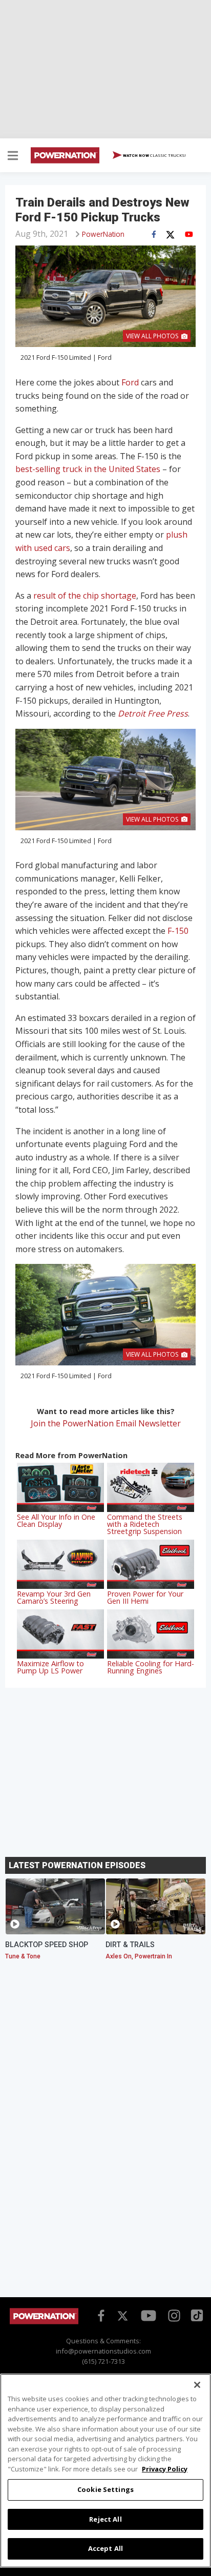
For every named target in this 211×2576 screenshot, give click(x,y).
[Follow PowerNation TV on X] (123, 2316)
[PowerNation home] (44, 2322)
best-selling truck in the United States (88, 469)
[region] (105, 2471)
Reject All (105, 2519)
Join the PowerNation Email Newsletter (106, 1423)
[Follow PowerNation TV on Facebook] (99, 2315)
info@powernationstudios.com (103, 2351)
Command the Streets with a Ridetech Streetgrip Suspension (145, 1524)
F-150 (178, 931)
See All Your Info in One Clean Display (56, 1520)
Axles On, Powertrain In (139, 1956)
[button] (13, 157)
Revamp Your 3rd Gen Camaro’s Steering (54, 1597)
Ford (130, 382)
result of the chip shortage (85, 596)
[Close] (197, 2385)
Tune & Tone (23, 1956)
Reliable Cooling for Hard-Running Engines (151, 1667)
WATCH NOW (154, 155)
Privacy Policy (165, 2469)
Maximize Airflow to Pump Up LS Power (50, 1667)
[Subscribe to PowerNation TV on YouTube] (149, 2316)
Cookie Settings (105, 2489)
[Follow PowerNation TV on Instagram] (173, 2315)
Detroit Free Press (153, 713)
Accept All (105, 2548)
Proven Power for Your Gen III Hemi (145, 1597)
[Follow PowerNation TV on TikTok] (196, 2315)
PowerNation (103, 234)
